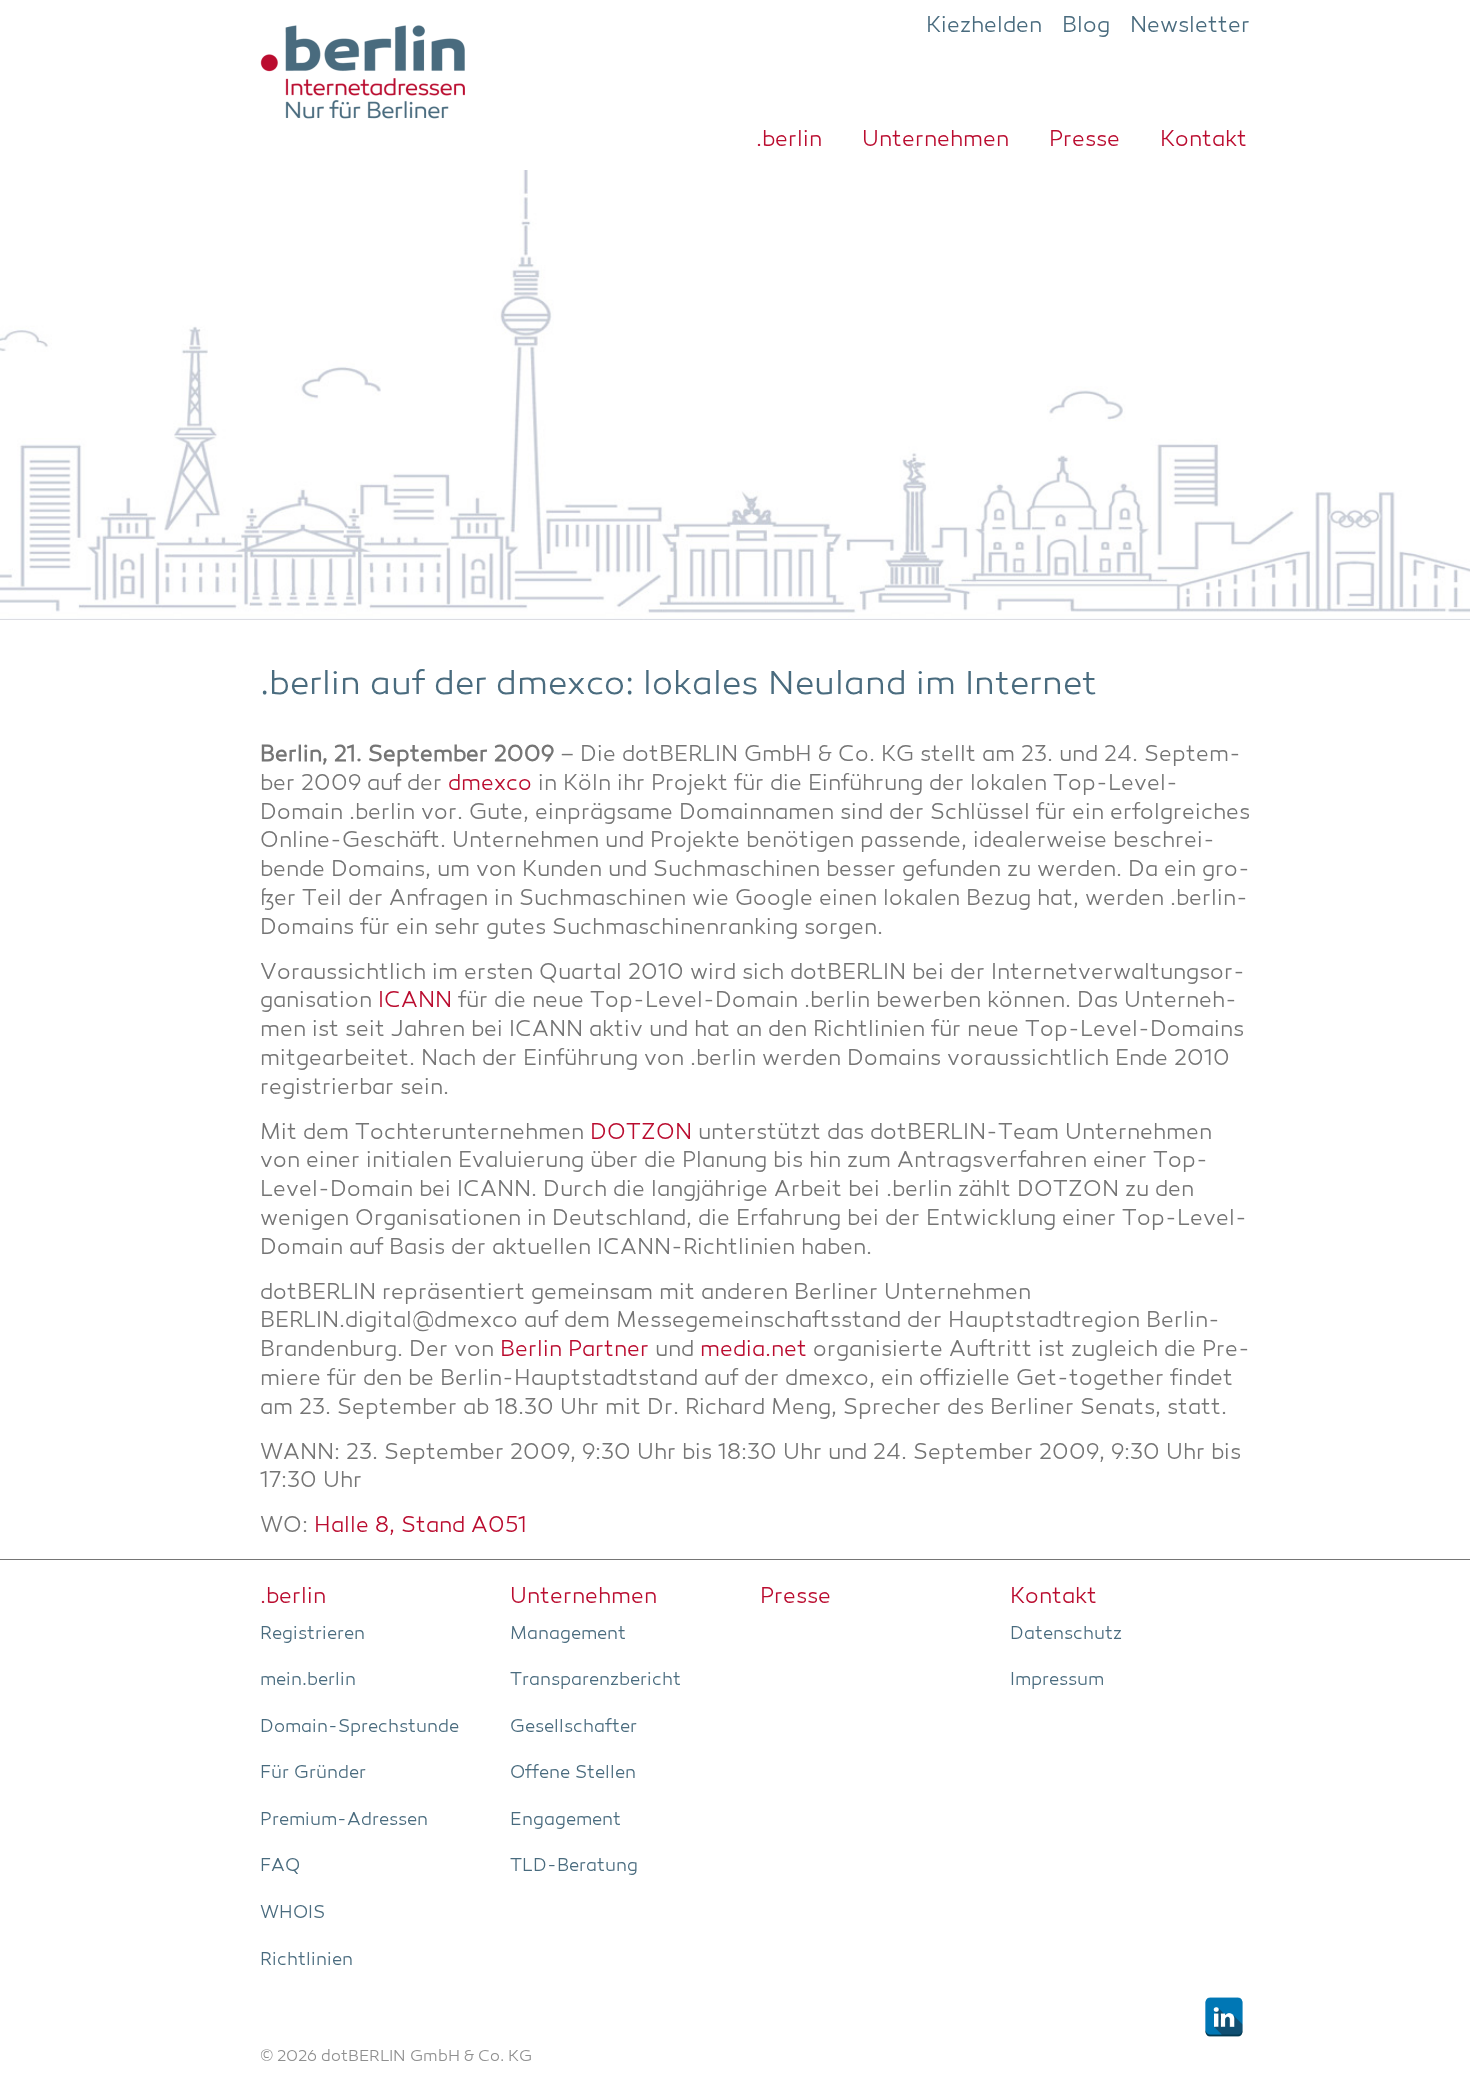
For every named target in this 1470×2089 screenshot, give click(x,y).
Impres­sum (1057, 1680)
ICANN (415, 1001)
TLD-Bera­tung (574, 1866)
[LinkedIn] (1224, 2017)
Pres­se (1084, 140)
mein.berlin (308, 1680)
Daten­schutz (1066, 1634)
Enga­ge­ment (565, 1820)
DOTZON (641, 1133)
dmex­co (490, 784)
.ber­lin (789, 140)
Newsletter (1190, 26)
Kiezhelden (984, 26)
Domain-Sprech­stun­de (359, 1727)
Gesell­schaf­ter (573, 1727)
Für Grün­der (313, 1773)
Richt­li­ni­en (306, 1960)
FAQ (280, 1866)
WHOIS (292, 1913)
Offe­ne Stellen (573, 1773)
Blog (1086, 26)
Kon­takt (1203, 140)
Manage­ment (568, 1634)
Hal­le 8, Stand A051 (420, 1526)
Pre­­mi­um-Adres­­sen (344, 1820)
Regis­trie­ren (312, 1634)
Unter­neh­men (935, 140)
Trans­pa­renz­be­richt (595, 1680)
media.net (756, 1350)
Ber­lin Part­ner (574, 1350)
